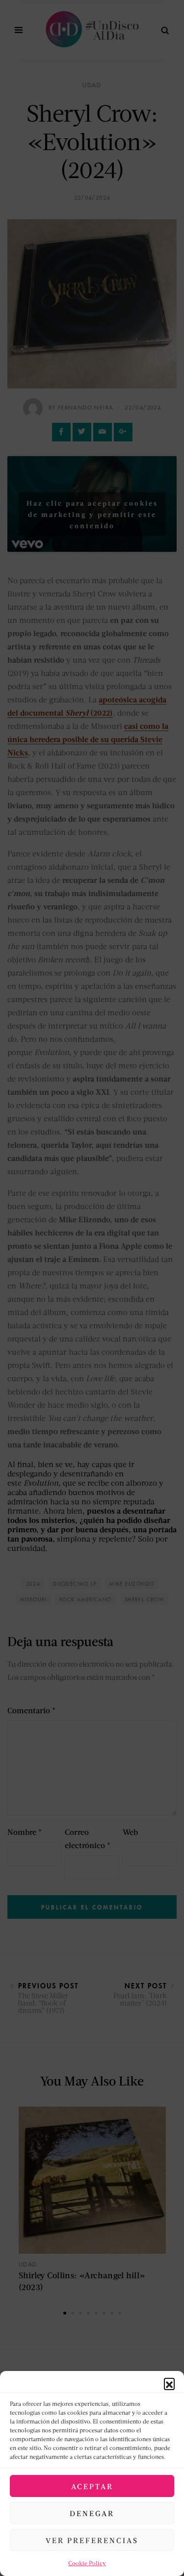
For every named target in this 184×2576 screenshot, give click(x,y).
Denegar (92, 2513)
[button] (169, 2383)
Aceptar (92, 2486)
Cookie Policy (87, 2563)
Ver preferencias (92, 2540)
